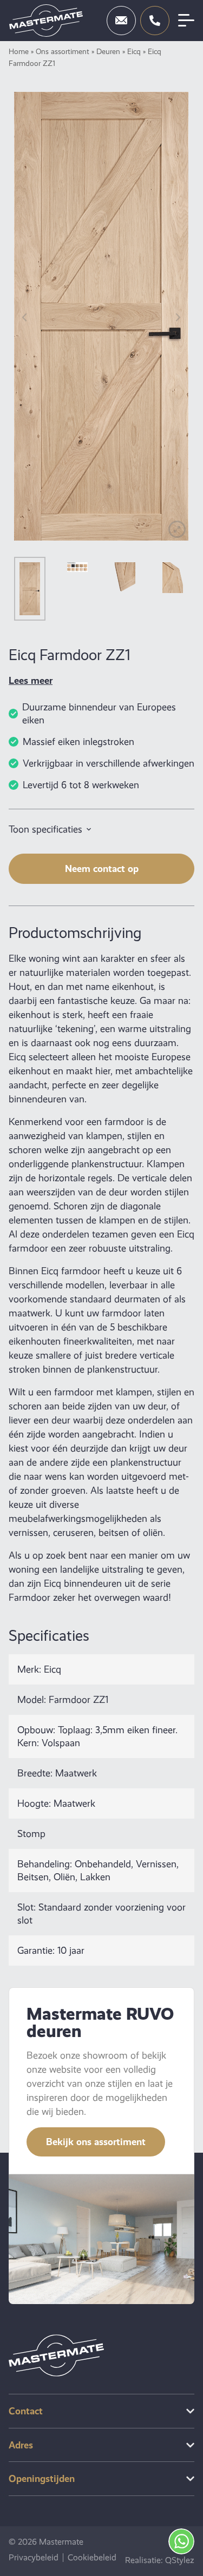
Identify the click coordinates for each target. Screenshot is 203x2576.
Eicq (134, 51)
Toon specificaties (45, 829)
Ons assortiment (63, 51)
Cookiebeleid (92, 2558)
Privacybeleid (34, 2558)
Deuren (108, 51)
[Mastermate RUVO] (46, 21)
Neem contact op (102, 868)
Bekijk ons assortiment (96, 2142)
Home (19, 51)
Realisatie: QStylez (160, 2560)
